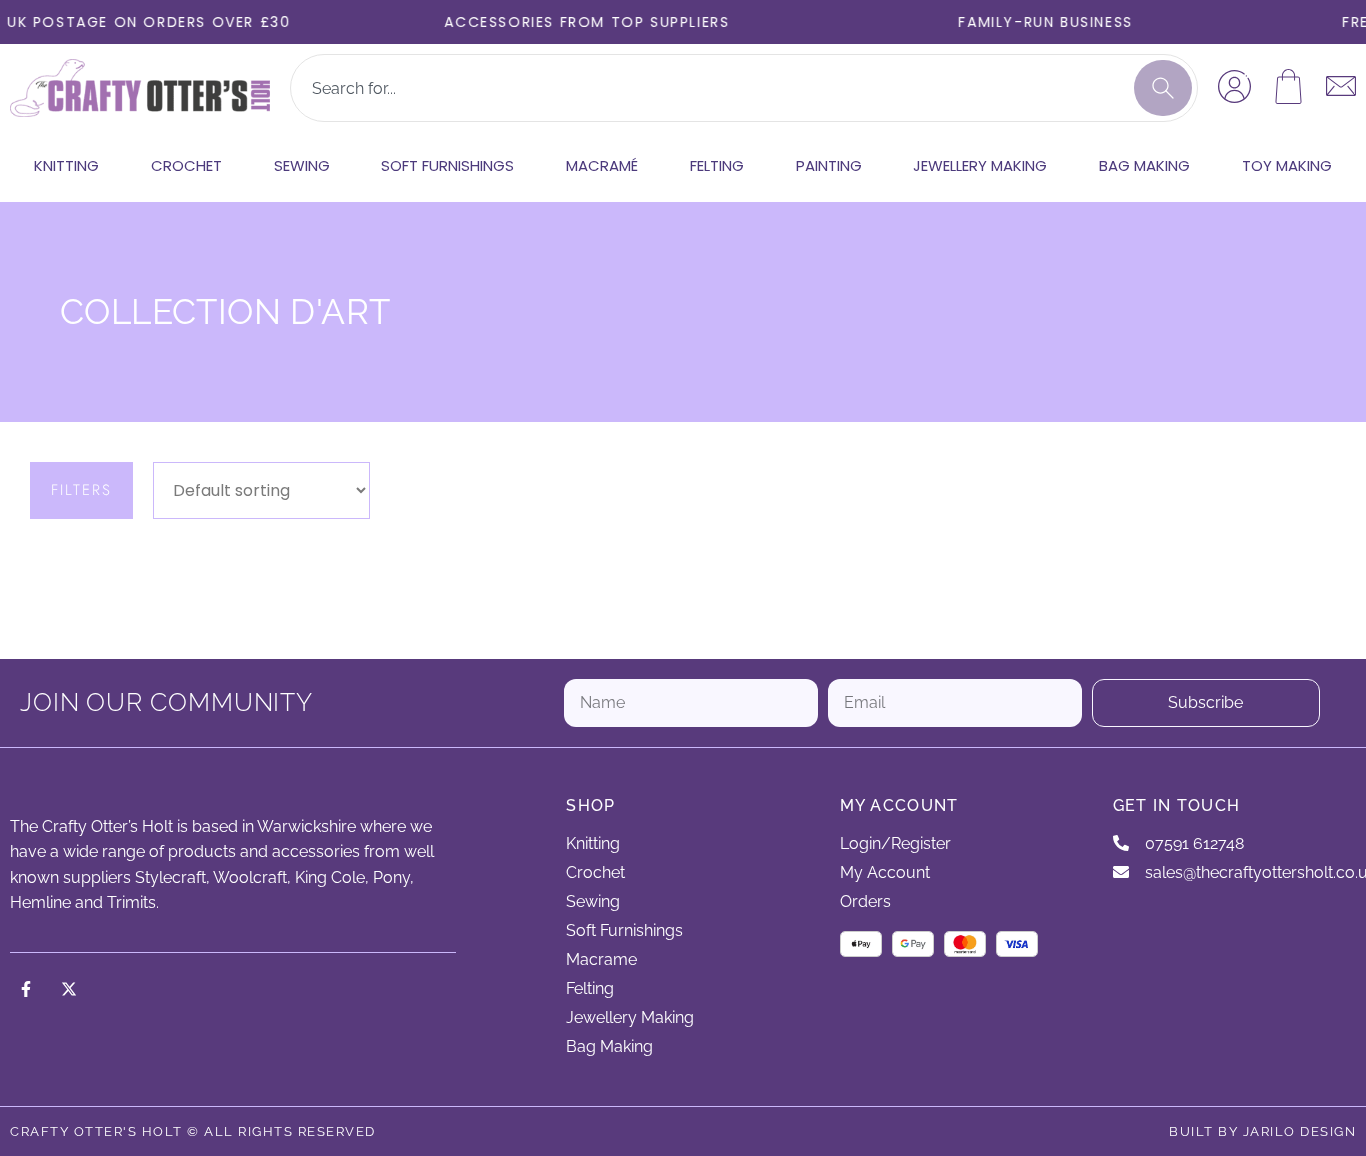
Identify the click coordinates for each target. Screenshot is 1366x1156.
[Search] (1163, 88)
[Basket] (1288, 86)
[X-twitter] (69, 989)
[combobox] (711, 88)
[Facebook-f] (26, 989)
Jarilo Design (1300, 1131)
